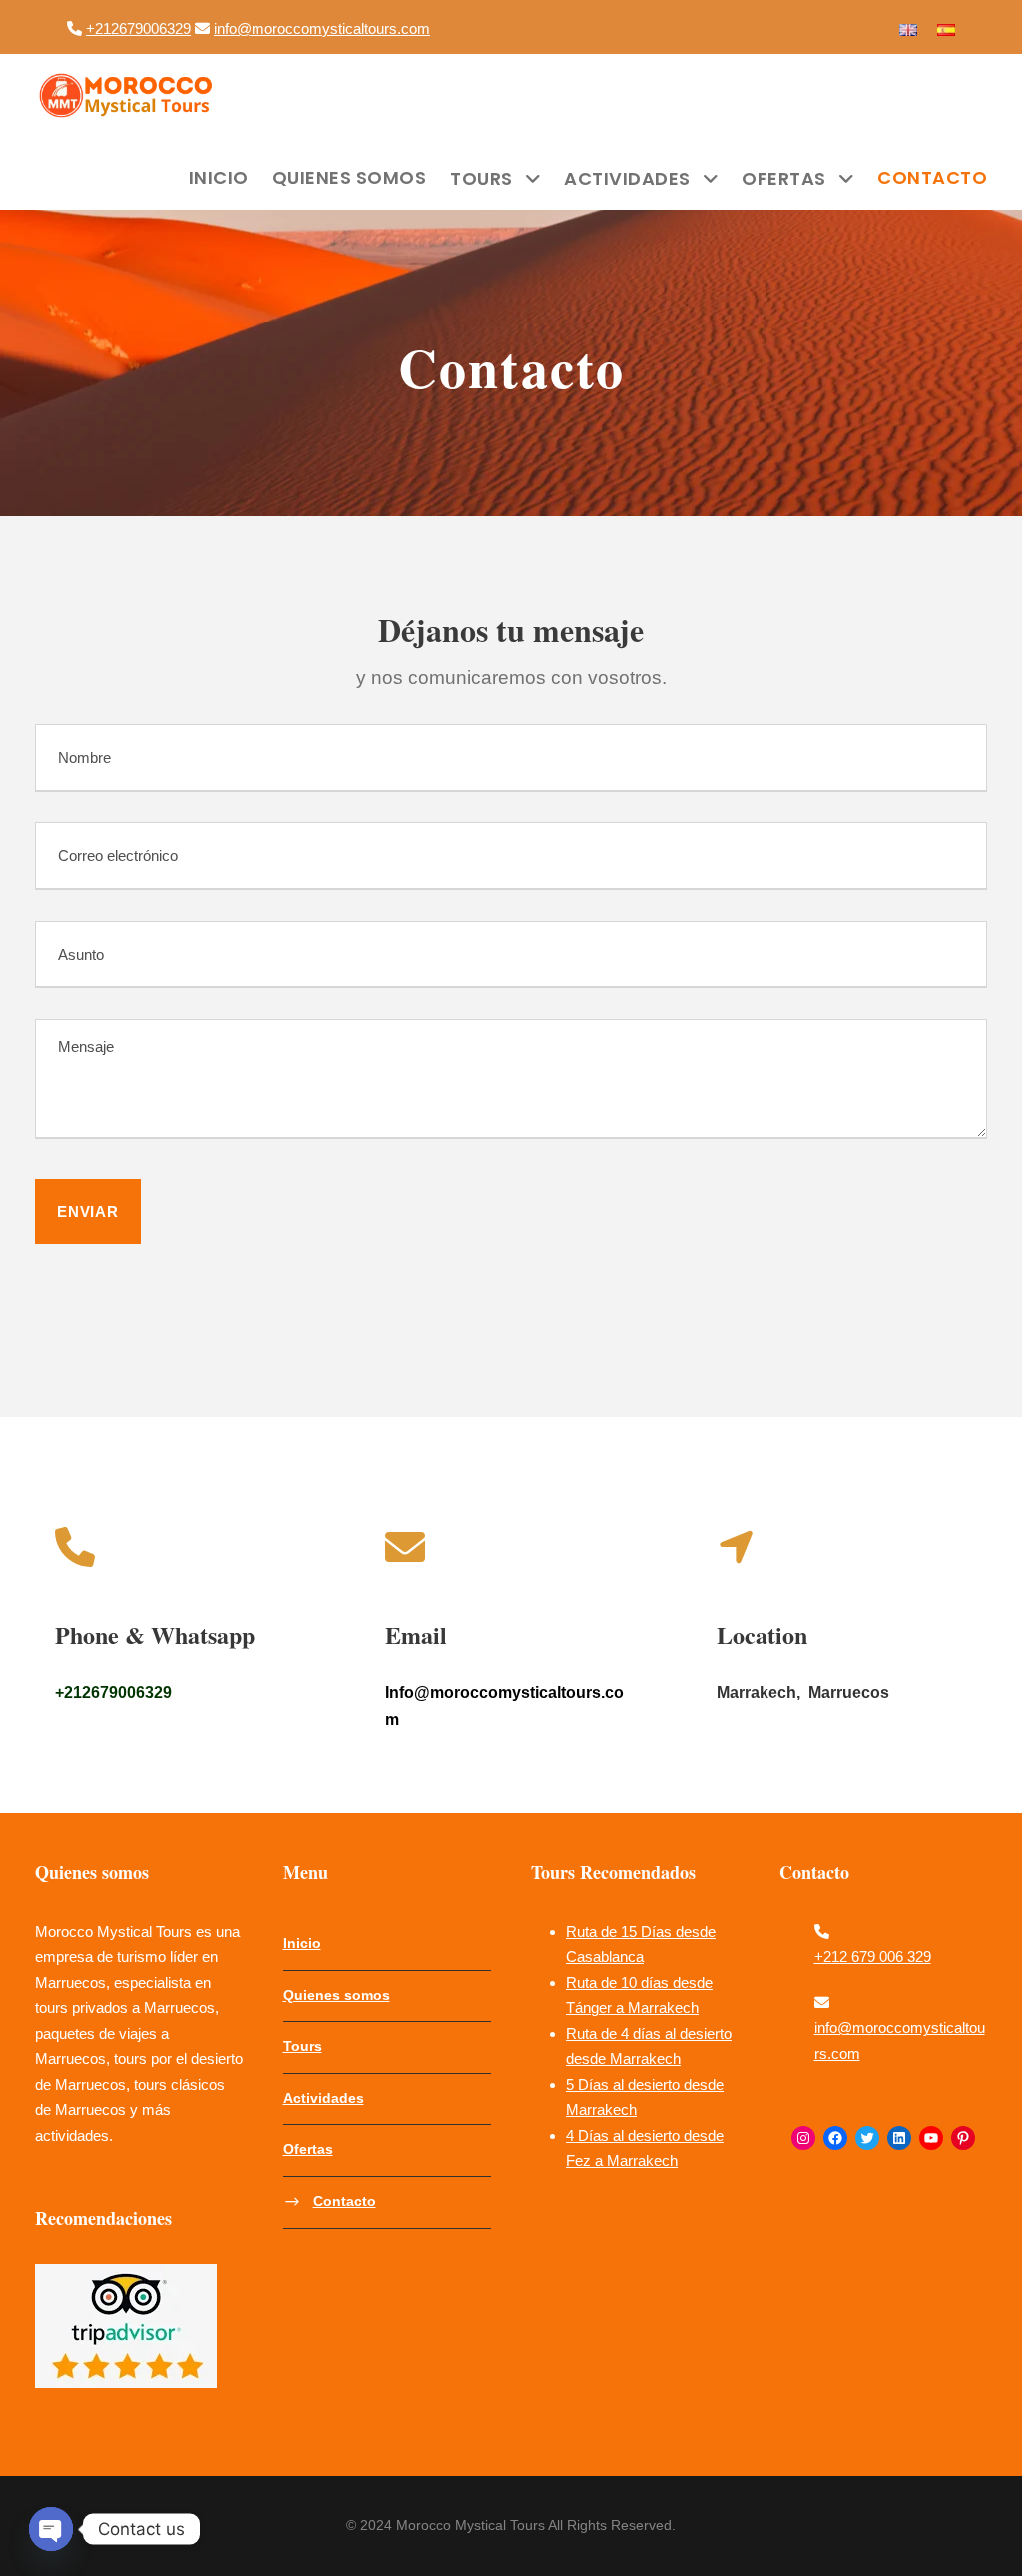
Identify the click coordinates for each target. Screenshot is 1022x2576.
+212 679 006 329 (873, 1956)
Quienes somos (350, 177)
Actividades (627, 178)
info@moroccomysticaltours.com (322, 28)
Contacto (932, 177)
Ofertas (784, 178)
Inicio (219, 177)
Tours (482, 178)
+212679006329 (138, 28)
